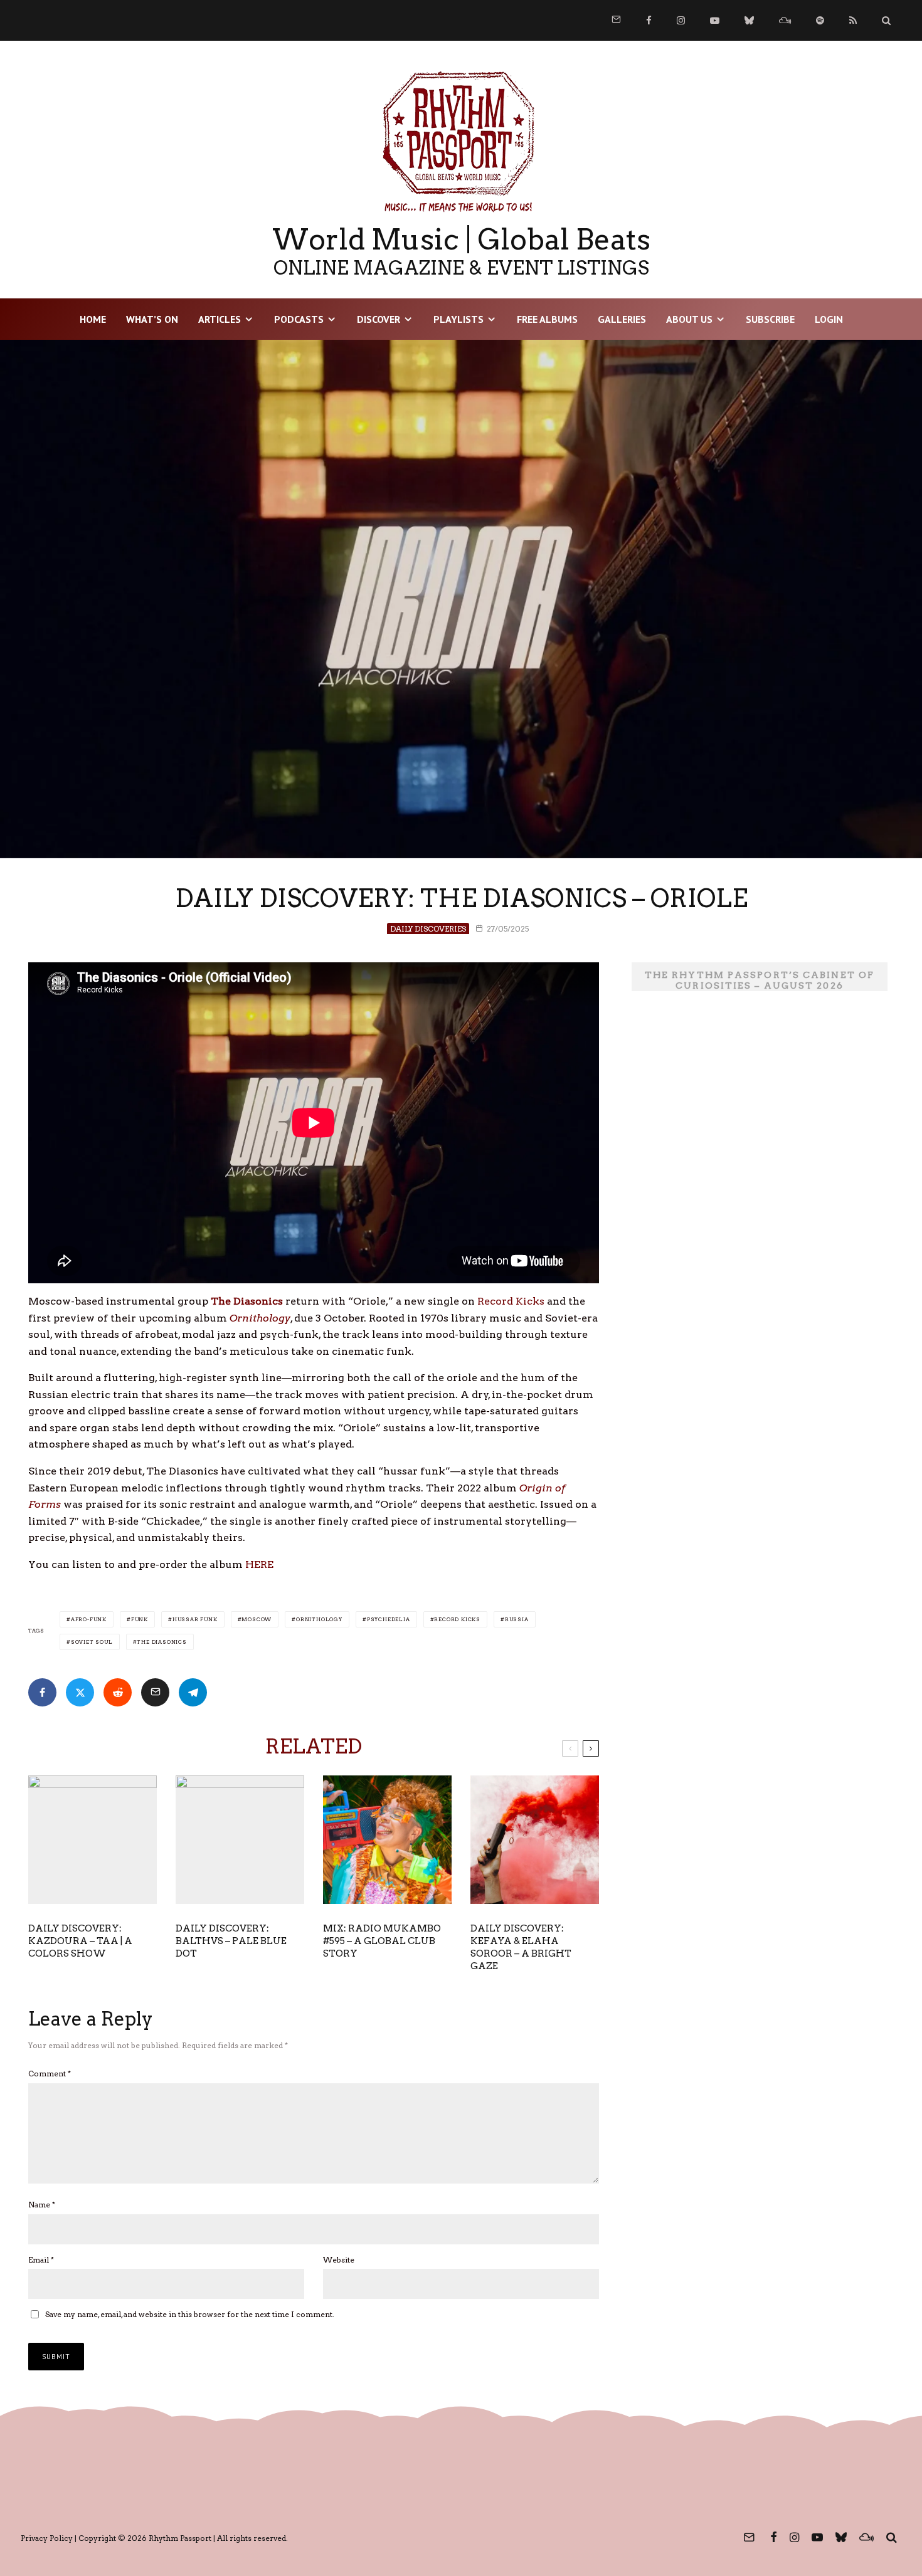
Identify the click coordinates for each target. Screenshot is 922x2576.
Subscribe (770, 319)
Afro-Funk (89, 1619)
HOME (93, 319)
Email (41, 2260)
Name (42, 2205)
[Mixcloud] (785, 20)
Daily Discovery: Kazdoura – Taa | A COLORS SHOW (80, 1941)
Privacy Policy (47, 2538)
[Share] (42, 1692)
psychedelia (389, 1619)
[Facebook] (649, 20)
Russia (517, 1619)
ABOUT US (689, 319)
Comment (50, 2074)
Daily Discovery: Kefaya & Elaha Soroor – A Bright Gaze (521, 1947)
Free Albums (547, 319)
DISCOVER (379, 319)
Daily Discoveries (428, 929)
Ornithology (319, 1619)
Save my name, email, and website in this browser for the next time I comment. (190, 2314)
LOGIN (829, 319)
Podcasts (299, 319)
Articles (220, 319)
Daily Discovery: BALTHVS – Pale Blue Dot (231, 1941)
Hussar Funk (195, 1619)
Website (339, 2260)
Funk (140, 1619)
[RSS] (853, 20)
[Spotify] (820, 20)
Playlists (458, 319)
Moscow (257, 1619)
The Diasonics (162, 1642)
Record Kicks (511, 1301)
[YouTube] (715, 20)
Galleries (622, 319)
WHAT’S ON (152, 319)
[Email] (155, 1692)
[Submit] (118, 1692)
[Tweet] (80, 1692)
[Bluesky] (749, 20)
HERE (259, 1564)
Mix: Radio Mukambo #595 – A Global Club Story (382, 1941)
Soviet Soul (92, 1642)
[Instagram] (681, 20)
